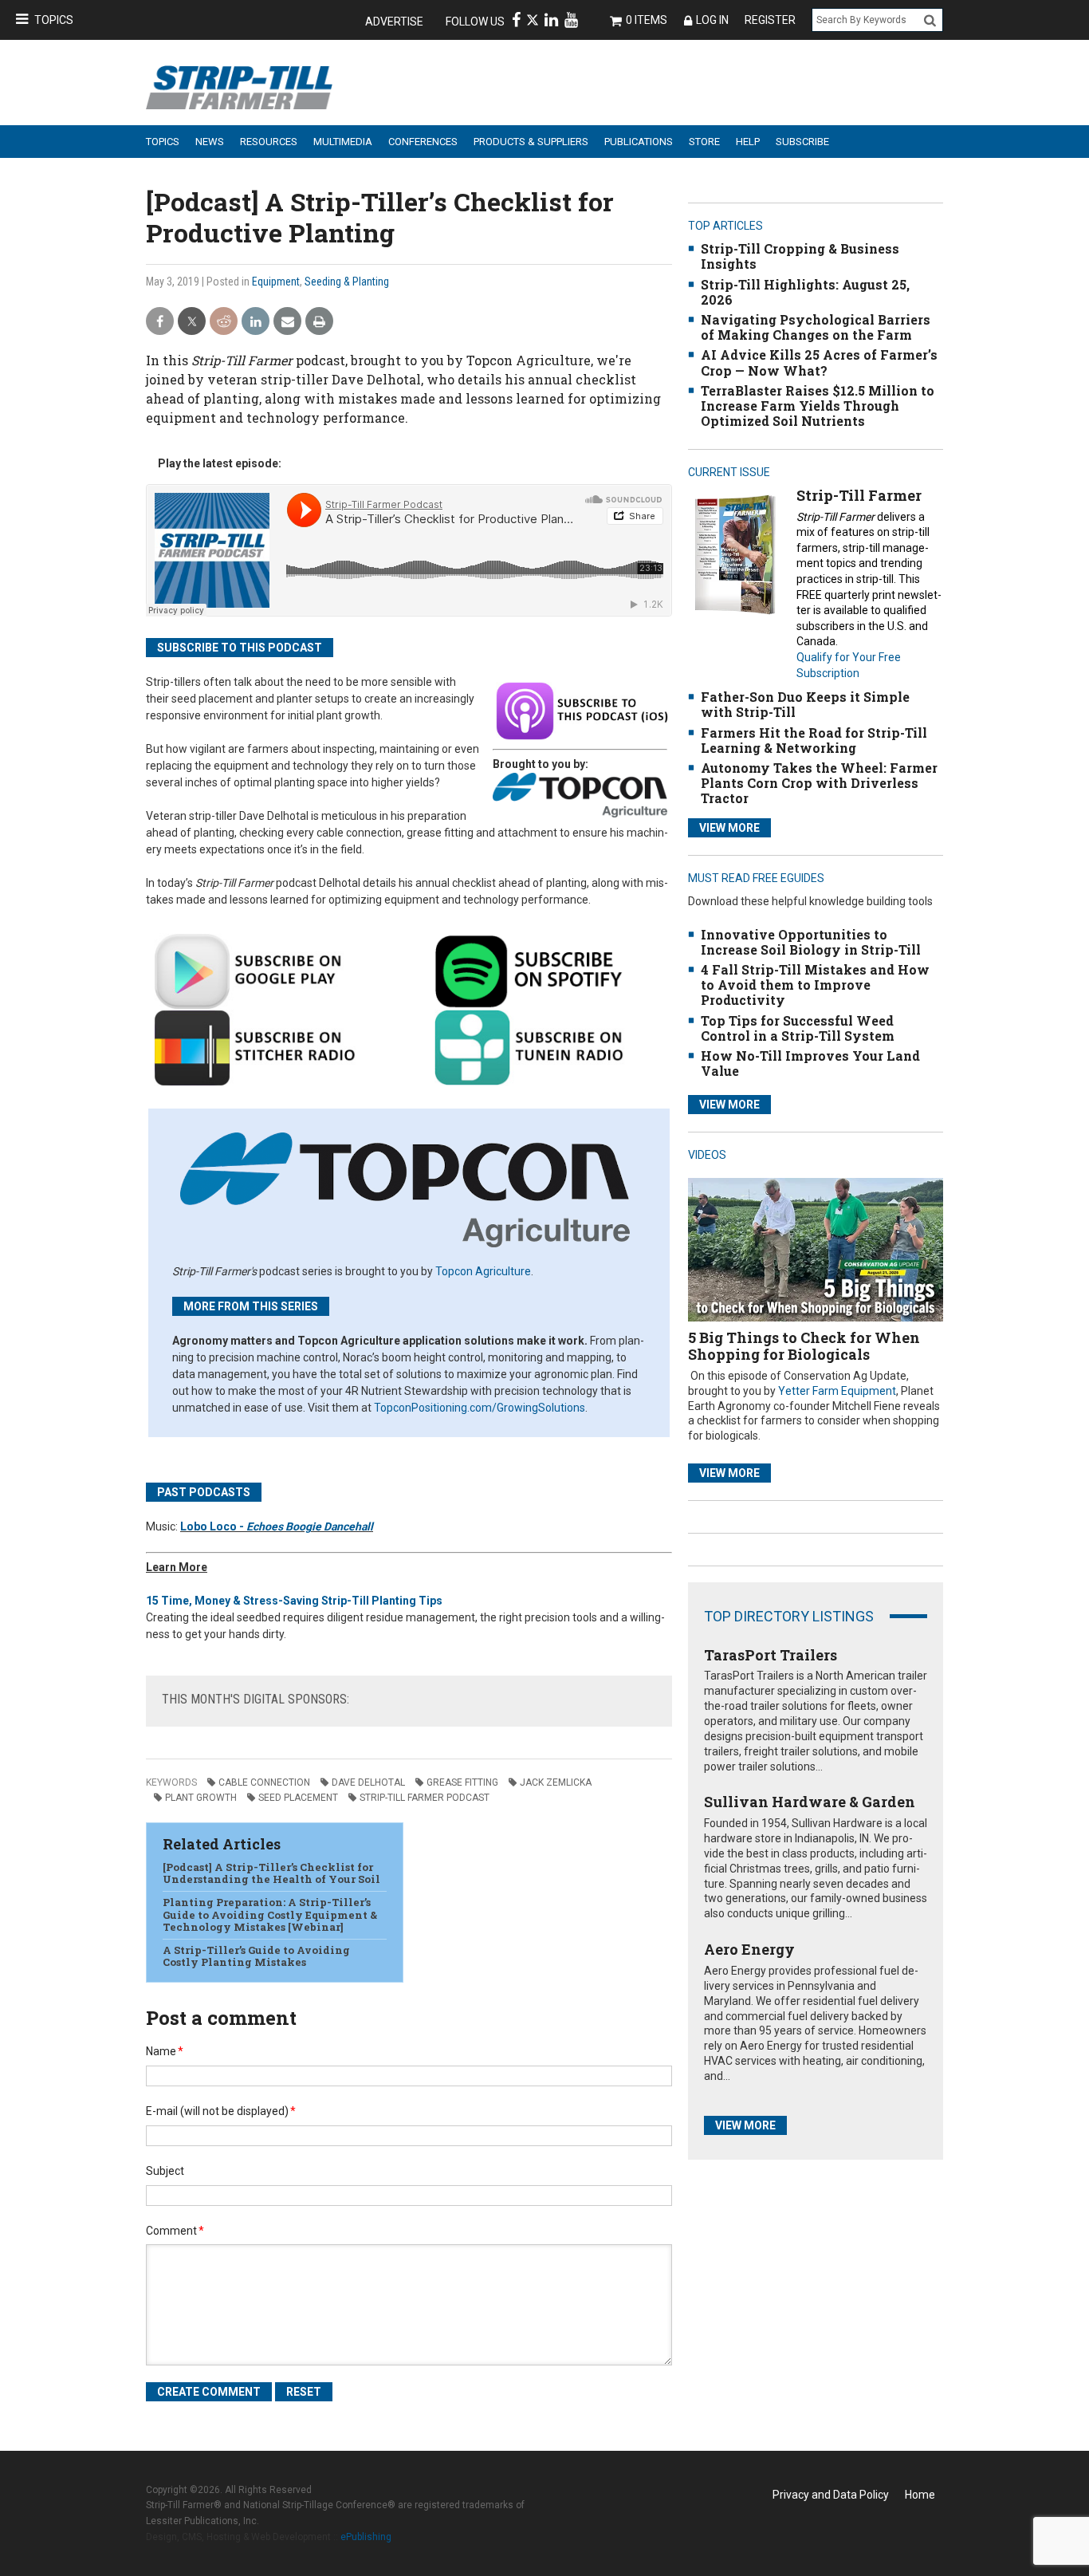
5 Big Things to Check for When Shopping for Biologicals (804, 1346)
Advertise (394, 22)
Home (920, 2495)
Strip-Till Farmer (859, 495)
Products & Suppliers (531, 142)
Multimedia (343, 142)
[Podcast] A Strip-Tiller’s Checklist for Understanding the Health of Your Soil (271, 1873)
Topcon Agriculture (483, 1271)
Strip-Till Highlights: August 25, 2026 (805, 292)
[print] (319, 322)
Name (165, 2051)
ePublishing (366, 2537)
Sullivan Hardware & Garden (810, 1802)
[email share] (287, 322)
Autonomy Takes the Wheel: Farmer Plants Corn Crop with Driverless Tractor (819, 783)
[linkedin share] (256, 322)
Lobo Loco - (277, 1526)
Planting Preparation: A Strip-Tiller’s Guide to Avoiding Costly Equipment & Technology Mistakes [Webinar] (270, 1914)
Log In (712, 20)
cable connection (264, 1782)
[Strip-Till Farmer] (735, 554)
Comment (175, 2231)
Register (770, 20)
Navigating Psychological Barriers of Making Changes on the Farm (816, 327)
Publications (639, 142)
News (210, 142)
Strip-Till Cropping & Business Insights (800, 256)
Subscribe (802, 142)
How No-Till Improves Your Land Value (810, 1063)
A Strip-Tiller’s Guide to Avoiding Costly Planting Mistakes (256, 1956)
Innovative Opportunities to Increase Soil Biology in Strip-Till (811, 942)
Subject (165, 2171)
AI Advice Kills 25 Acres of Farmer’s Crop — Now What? (819, 362)
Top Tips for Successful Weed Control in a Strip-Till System (798, 1028)
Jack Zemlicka (556, 1782)
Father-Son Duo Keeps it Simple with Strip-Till (805, 704)
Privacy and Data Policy (831, 2495)
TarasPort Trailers (771, 1655)
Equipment (276, 282)
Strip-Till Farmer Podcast (425, 1798)
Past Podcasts (204, 1492)
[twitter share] (192, 322)
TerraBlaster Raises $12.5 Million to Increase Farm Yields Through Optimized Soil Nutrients (818, 406)
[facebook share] (160, 322)
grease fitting (462, 1782)
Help (748, 142)
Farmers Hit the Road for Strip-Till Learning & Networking (814, 740)
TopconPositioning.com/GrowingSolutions (480, 1408)
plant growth (201, 1798)
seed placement (298, 1798)
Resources (269, 142)
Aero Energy (749, 1949)
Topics (54, 20)
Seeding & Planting (347, 282)
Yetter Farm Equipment (837, 1391)
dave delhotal (368, 1782)
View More (729, 828)
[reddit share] (224, 322)
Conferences (423, 142)
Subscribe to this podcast (240, 648)
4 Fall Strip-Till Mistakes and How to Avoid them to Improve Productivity (815, 985)
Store (704, 142)
